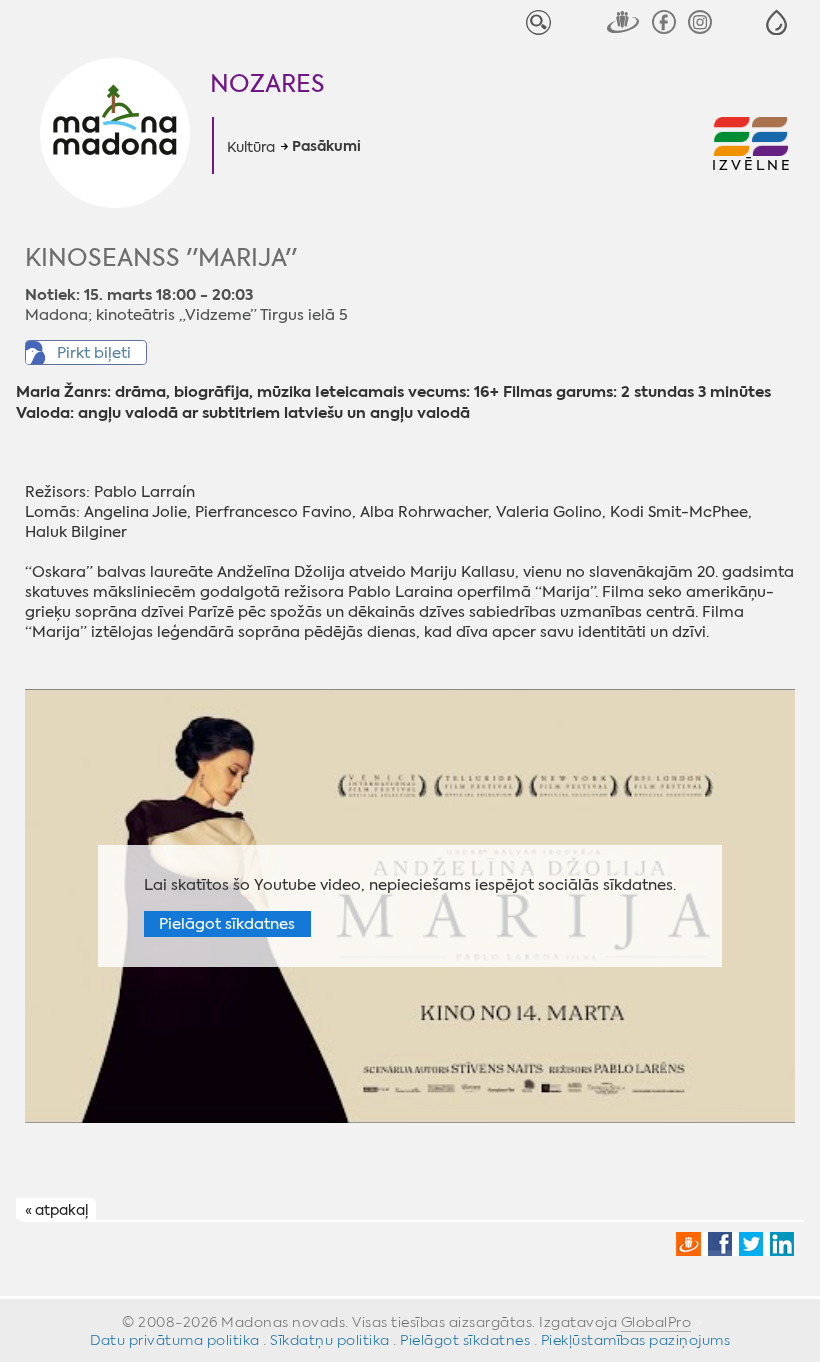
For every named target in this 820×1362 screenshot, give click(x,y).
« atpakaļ (56, 1210)
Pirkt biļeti (94, 353)
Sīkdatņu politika (330, 1340)
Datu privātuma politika (175, 1340)
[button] (776, 22)
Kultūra (251, 147)
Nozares (267, 84)
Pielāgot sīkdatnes (227, 924)
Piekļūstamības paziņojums (636, 1340)
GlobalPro (656, 1322)
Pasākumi (326, 147)
